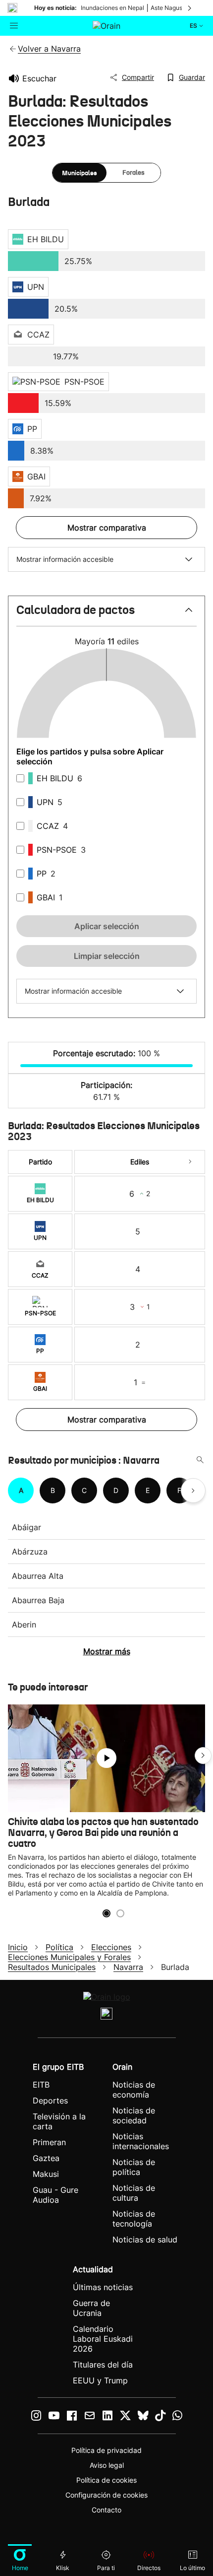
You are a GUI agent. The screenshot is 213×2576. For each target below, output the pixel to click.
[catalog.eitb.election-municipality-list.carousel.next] (193, 1491)
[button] (106, 614)
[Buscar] (200, 1460)
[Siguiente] (190, 8)
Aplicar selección (107, 926)
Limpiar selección (107, 956)
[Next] (190, 1162)
